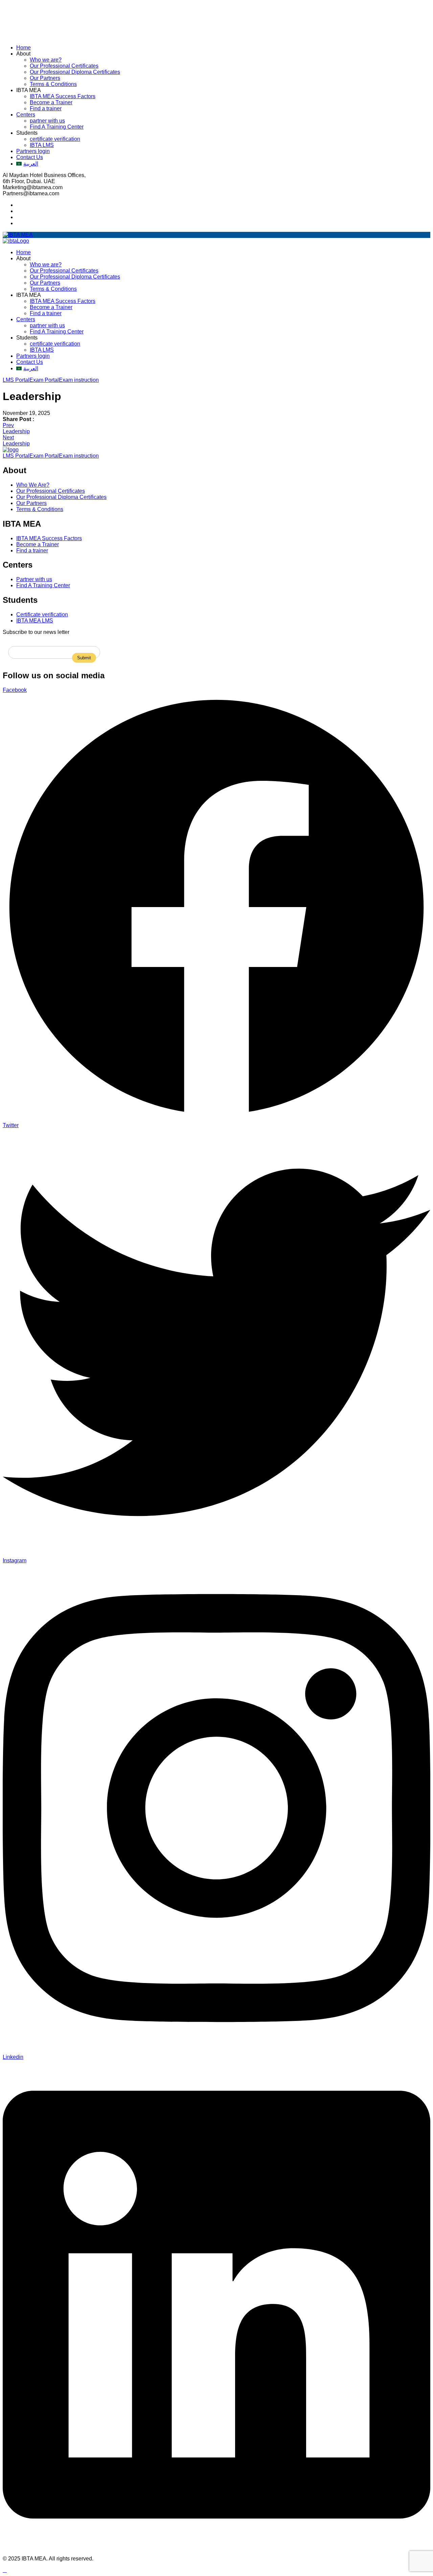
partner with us (47, 121)
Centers (26, 115)
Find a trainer (46, 108)
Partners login (33, 151)
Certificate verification (42, 614)
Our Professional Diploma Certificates (75, 72)
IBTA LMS (42, 145)
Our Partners (45, 78)
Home (24, 48)
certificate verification (55, 139)
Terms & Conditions (53, 84)
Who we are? (46, 60)
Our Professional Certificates (64, 66)
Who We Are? (33, 485)
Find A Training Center (57, 127)
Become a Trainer (51, 102)
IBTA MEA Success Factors (63, 96)
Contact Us (30, 157)
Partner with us (34, 579)
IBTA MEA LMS (35, 621)
